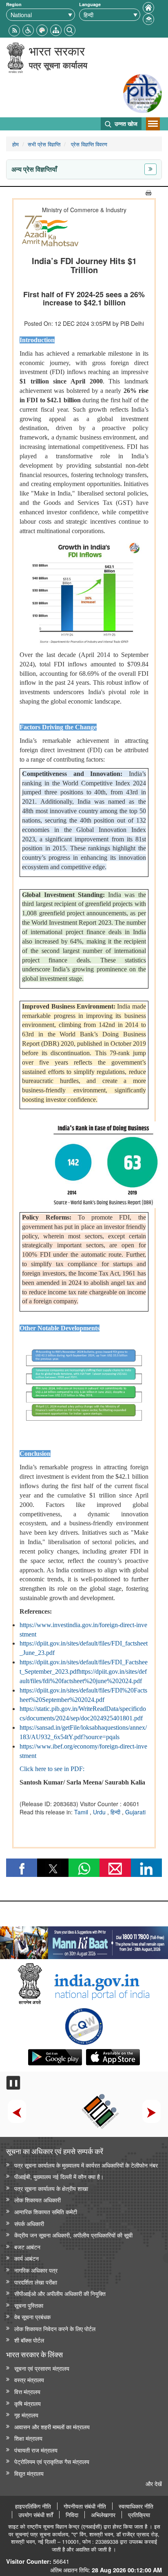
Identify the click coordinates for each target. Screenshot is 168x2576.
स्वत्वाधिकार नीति (136, 2506)
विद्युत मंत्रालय (29, 2473)
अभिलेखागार (103, 2515)
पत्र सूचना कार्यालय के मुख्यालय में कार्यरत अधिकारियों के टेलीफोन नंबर (86, 2165)
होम (15, 144)
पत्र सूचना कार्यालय (58, 65)
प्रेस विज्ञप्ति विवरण (88, 144)
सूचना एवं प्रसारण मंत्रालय (42, 2368)
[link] (84, 1941)
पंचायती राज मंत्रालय (36, 2450)
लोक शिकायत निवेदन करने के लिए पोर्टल (55, 2328)
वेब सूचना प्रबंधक (32, 2317)
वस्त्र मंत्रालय (29, 2380)
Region (14, 4)
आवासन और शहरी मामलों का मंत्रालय (52, 2427)
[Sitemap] (56, 29)
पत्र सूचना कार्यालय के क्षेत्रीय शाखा (51, 2188)
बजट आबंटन (27, 2247)
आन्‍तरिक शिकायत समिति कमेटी (46, 2212)
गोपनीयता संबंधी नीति (85, 2506)
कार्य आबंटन (27, 2258)
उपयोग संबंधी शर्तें (36, 2515)
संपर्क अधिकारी (29, 2223)
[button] (28, 29)
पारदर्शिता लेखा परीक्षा (36, 2282)
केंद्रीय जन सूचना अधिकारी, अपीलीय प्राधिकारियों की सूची (73, 2235)
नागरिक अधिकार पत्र (36, 2270)
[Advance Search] (70, 29)
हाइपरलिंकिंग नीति (33, 2506)
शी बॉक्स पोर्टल (29, 2340)
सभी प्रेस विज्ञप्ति (44, 144)
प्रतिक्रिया (139, 2515)
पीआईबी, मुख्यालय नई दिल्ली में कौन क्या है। (59, 2176)
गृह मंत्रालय (26, 2415)
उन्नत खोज (125, 123)
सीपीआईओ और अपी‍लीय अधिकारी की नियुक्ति (60, 2293)
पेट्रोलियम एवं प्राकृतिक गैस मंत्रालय (52, 2461)
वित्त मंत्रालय (27, 2391)
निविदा (72, 2515)
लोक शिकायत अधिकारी (38, 2200)
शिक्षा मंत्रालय (28, 2438)
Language (90, 4)
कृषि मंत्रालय (28, 2403)
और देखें (154, 2483)
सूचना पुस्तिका (29, 2305)
